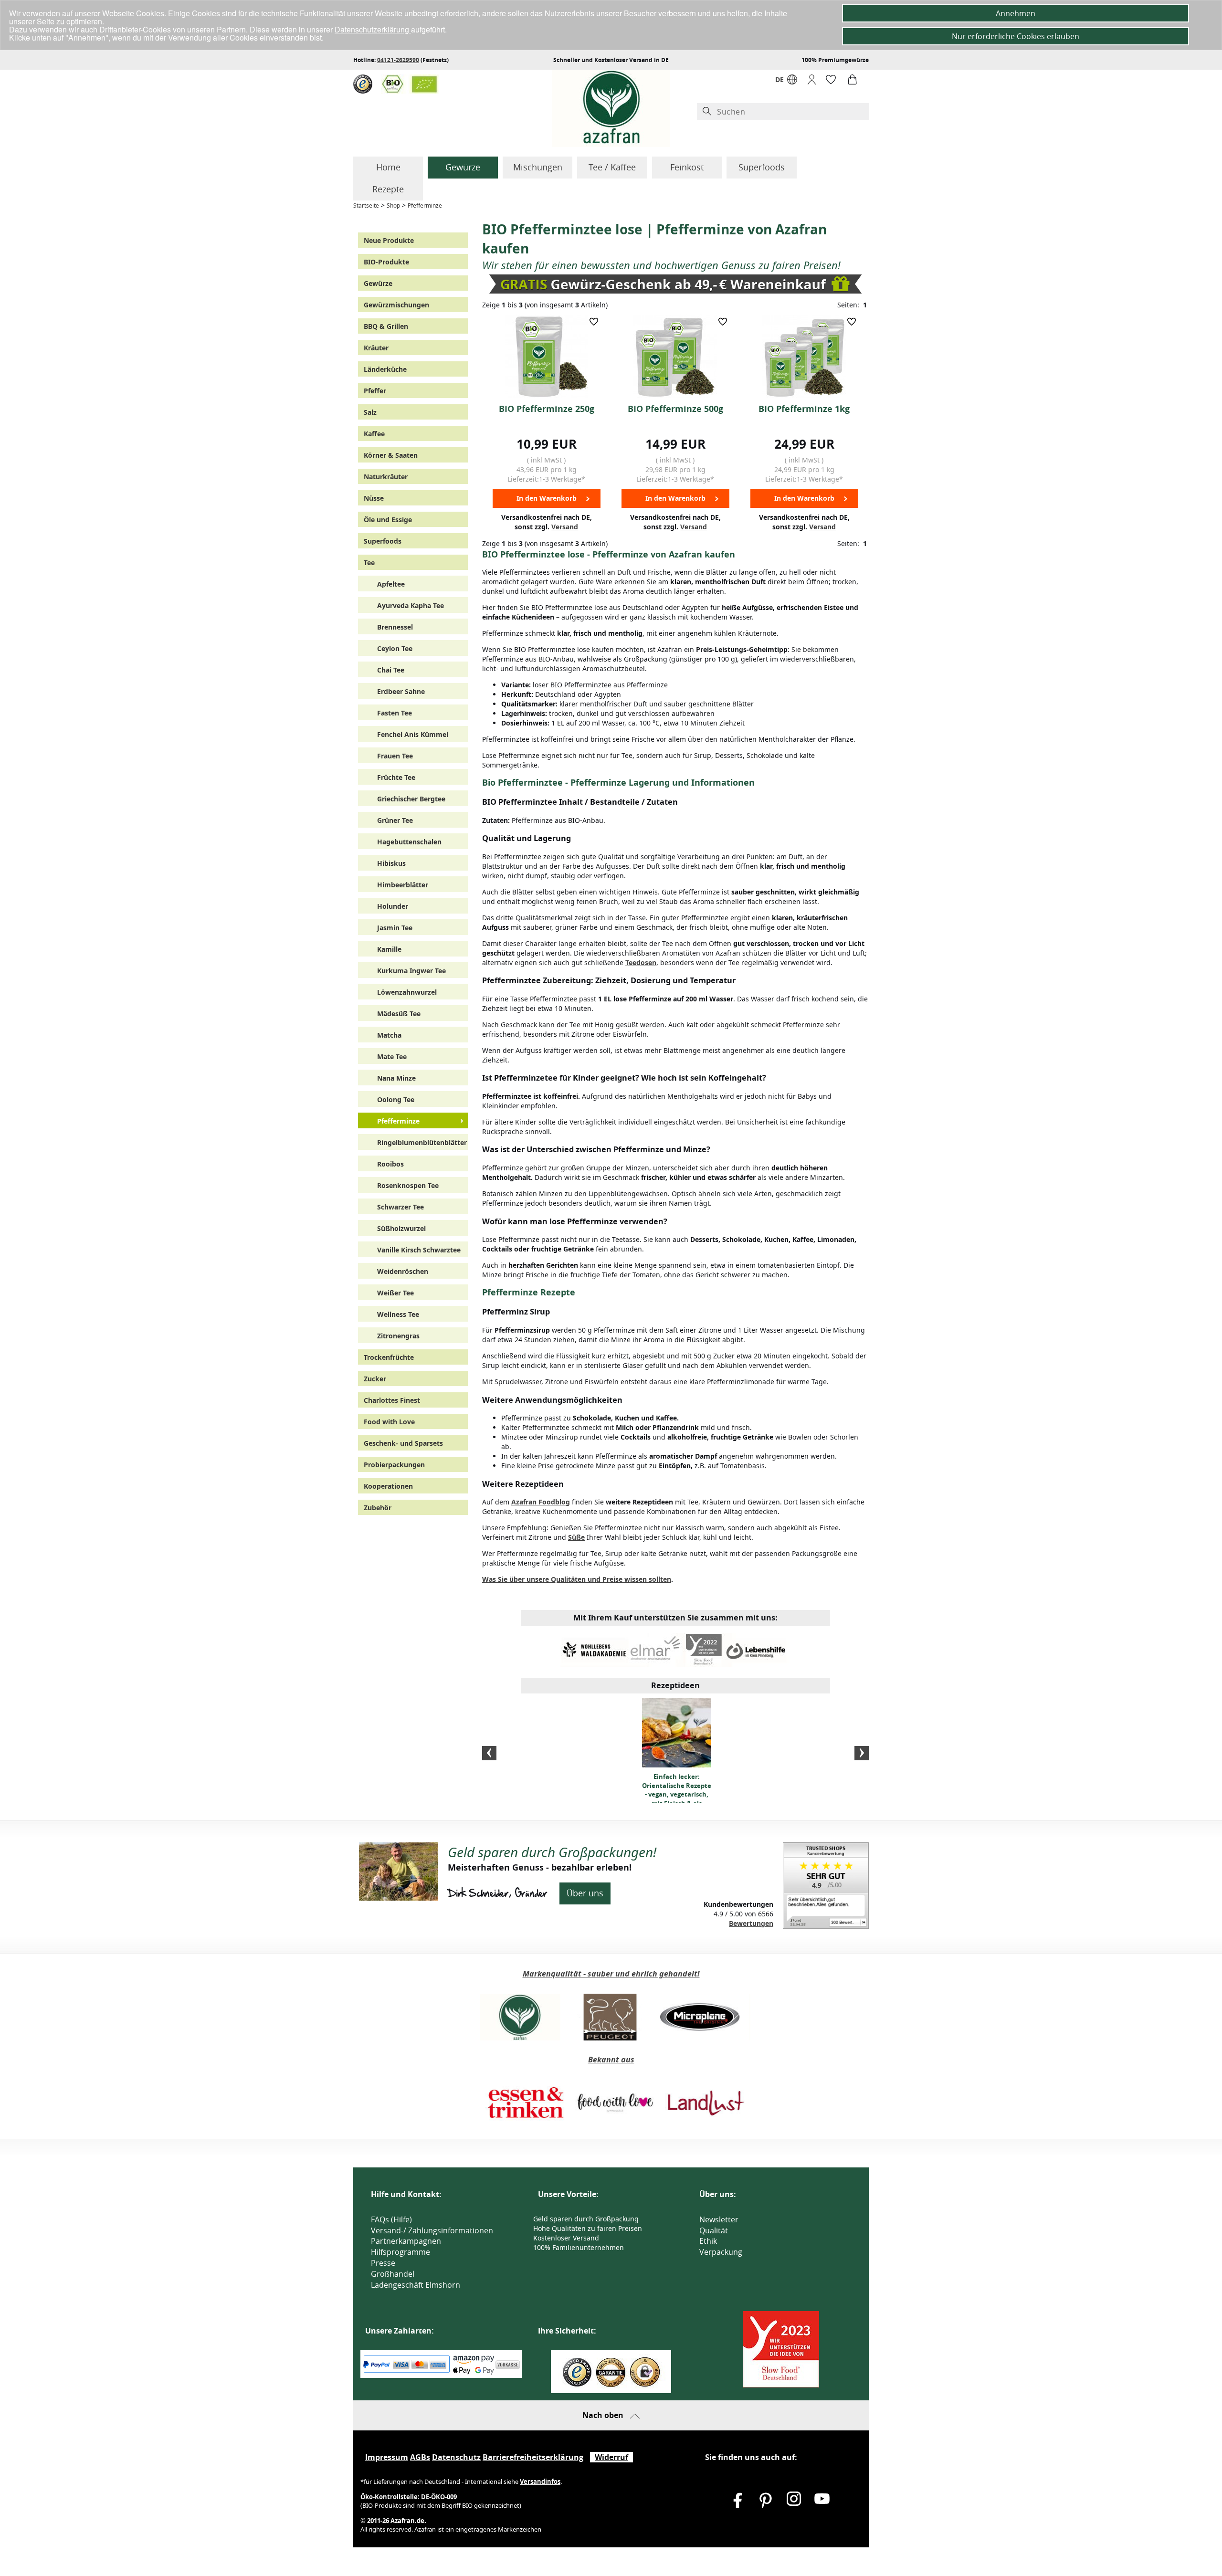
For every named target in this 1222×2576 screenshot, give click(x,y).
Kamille (389, 949)
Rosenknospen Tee (408, 1185)
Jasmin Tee (395, 928)
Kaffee (374, 434)
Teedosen (641, 962)
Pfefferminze (425, 205)
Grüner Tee (395, 820)
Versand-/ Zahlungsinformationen (432, 2230)
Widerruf (611, 2457)
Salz (370, 412)
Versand (565, 527)
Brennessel (395, 627)
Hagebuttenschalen (409, 842)
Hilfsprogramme (400, 2252)
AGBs (420, 2457)
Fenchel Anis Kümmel (413, 734)
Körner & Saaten (391, 455)
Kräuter (376, 348)
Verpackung (721, 2252)
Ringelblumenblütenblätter (422, 1142)
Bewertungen (751, 1923)
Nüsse (374, 498)
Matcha (389, 1035)
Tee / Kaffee (612, 167)
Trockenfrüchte (389, 1357)
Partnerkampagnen (406, 2241)
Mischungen (538, 167)
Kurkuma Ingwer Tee (411, 971)
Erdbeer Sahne (401, 691)
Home (388, 167)
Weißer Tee (395, 1293)
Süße (576, 1537)
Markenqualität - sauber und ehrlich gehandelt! (611, 1974)
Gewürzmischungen (396, 305)
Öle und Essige (388, 520)
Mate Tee (392, 1057)
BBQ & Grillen (386, 326)
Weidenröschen (403, 1271)
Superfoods (762, 167)
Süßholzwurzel (401, 1228)
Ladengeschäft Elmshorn (416, 2285)
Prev (489, 1753)
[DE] (792, 82)
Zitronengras (398, 1336)
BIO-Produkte (386, 262)
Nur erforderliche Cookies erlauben (1016, 36)
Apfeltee (391, 584)
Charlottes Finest (392, 1400)
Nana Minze (396, 1078)
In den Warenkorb (547, 498)
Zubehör (378, 1508)
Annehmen (1016, 13)
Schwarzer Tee (400, 1207)
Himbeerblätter (403, 885)
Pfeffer (375, 391)
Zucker (375, 1379)
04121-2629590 (398, 60)
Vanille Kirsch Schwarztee (419, 1250)
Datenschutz (456, 2457)
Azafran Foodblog (541, 1502)
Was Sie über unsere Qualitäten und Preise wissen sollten (577, 1579)
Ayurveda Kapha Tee (411, 605)
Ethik (708, 2241)
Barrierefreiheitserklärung (533, 2457)
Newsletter (719, 2219)
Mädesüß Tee (399, 1014)
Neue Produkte (389, 240)
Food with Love (389, 1422)
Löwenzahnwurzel (407, 992)
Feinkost (687, 167)
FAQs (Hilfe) (391, 2219)
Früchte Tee (396, 777)
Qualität (714, 2230)
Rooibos (390, 1164)
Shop (393, 205)
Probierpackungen (394, 1465)
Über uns (585, 1893)
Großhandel (393, 2274)
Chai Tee (391, 670)
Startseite (366, 205)
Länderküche (385, 369)
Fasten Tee (395, 713)
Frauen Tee (395, 756)
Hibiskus (391, 863)
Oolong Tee (396, 1099)
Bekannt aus (611, 2060)
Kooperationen (388, 1486)
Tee (369, 563)
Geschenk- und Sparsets (403, 1443)
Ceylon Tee (395, 648)
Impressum (387, 2457)
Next (862, 1753)
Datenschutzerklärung (373, 29)
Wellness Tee (398, 1314)
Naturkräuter (386, 477)
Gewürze (463, 167)
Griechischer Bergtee (411, 799)
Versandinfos (540, 2481)
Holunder (393, 906)
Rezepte (388, 189)
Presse (383, 2263)
